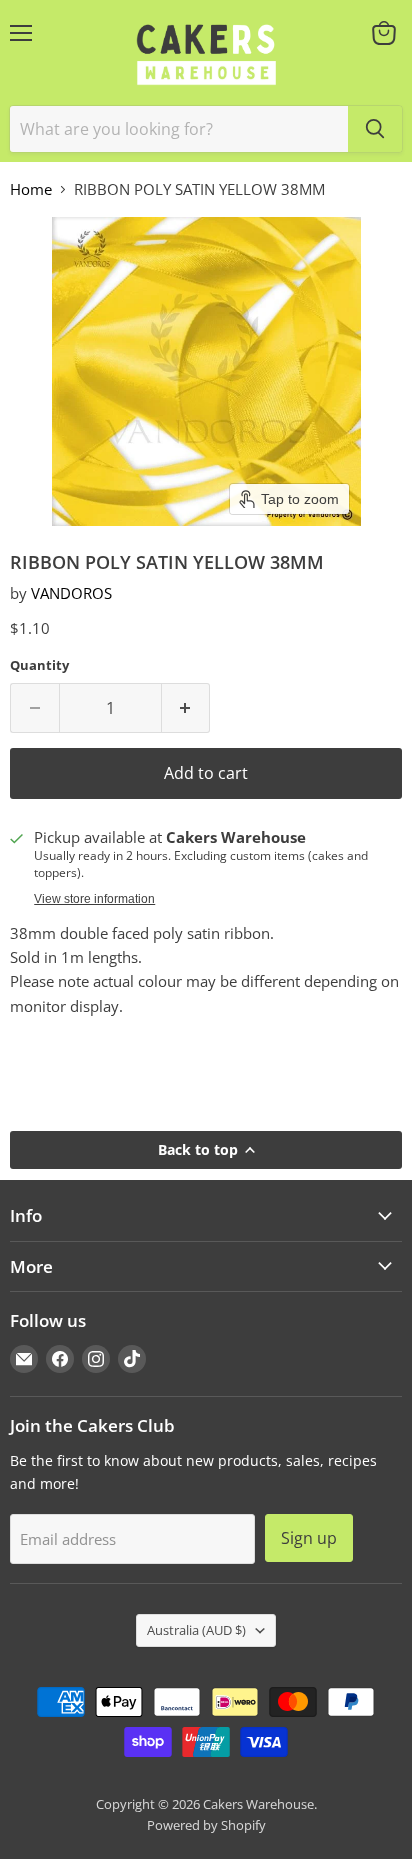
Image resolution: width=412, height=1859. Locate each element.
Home (31, 189)
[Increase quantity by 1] (186, 708)
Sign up (309, 1538)
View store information (94, 899)
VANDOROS (71, 593)
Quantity (39, 665)
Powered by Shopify (206, 1825)
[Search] (375, 129)
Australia (196, 1630)
